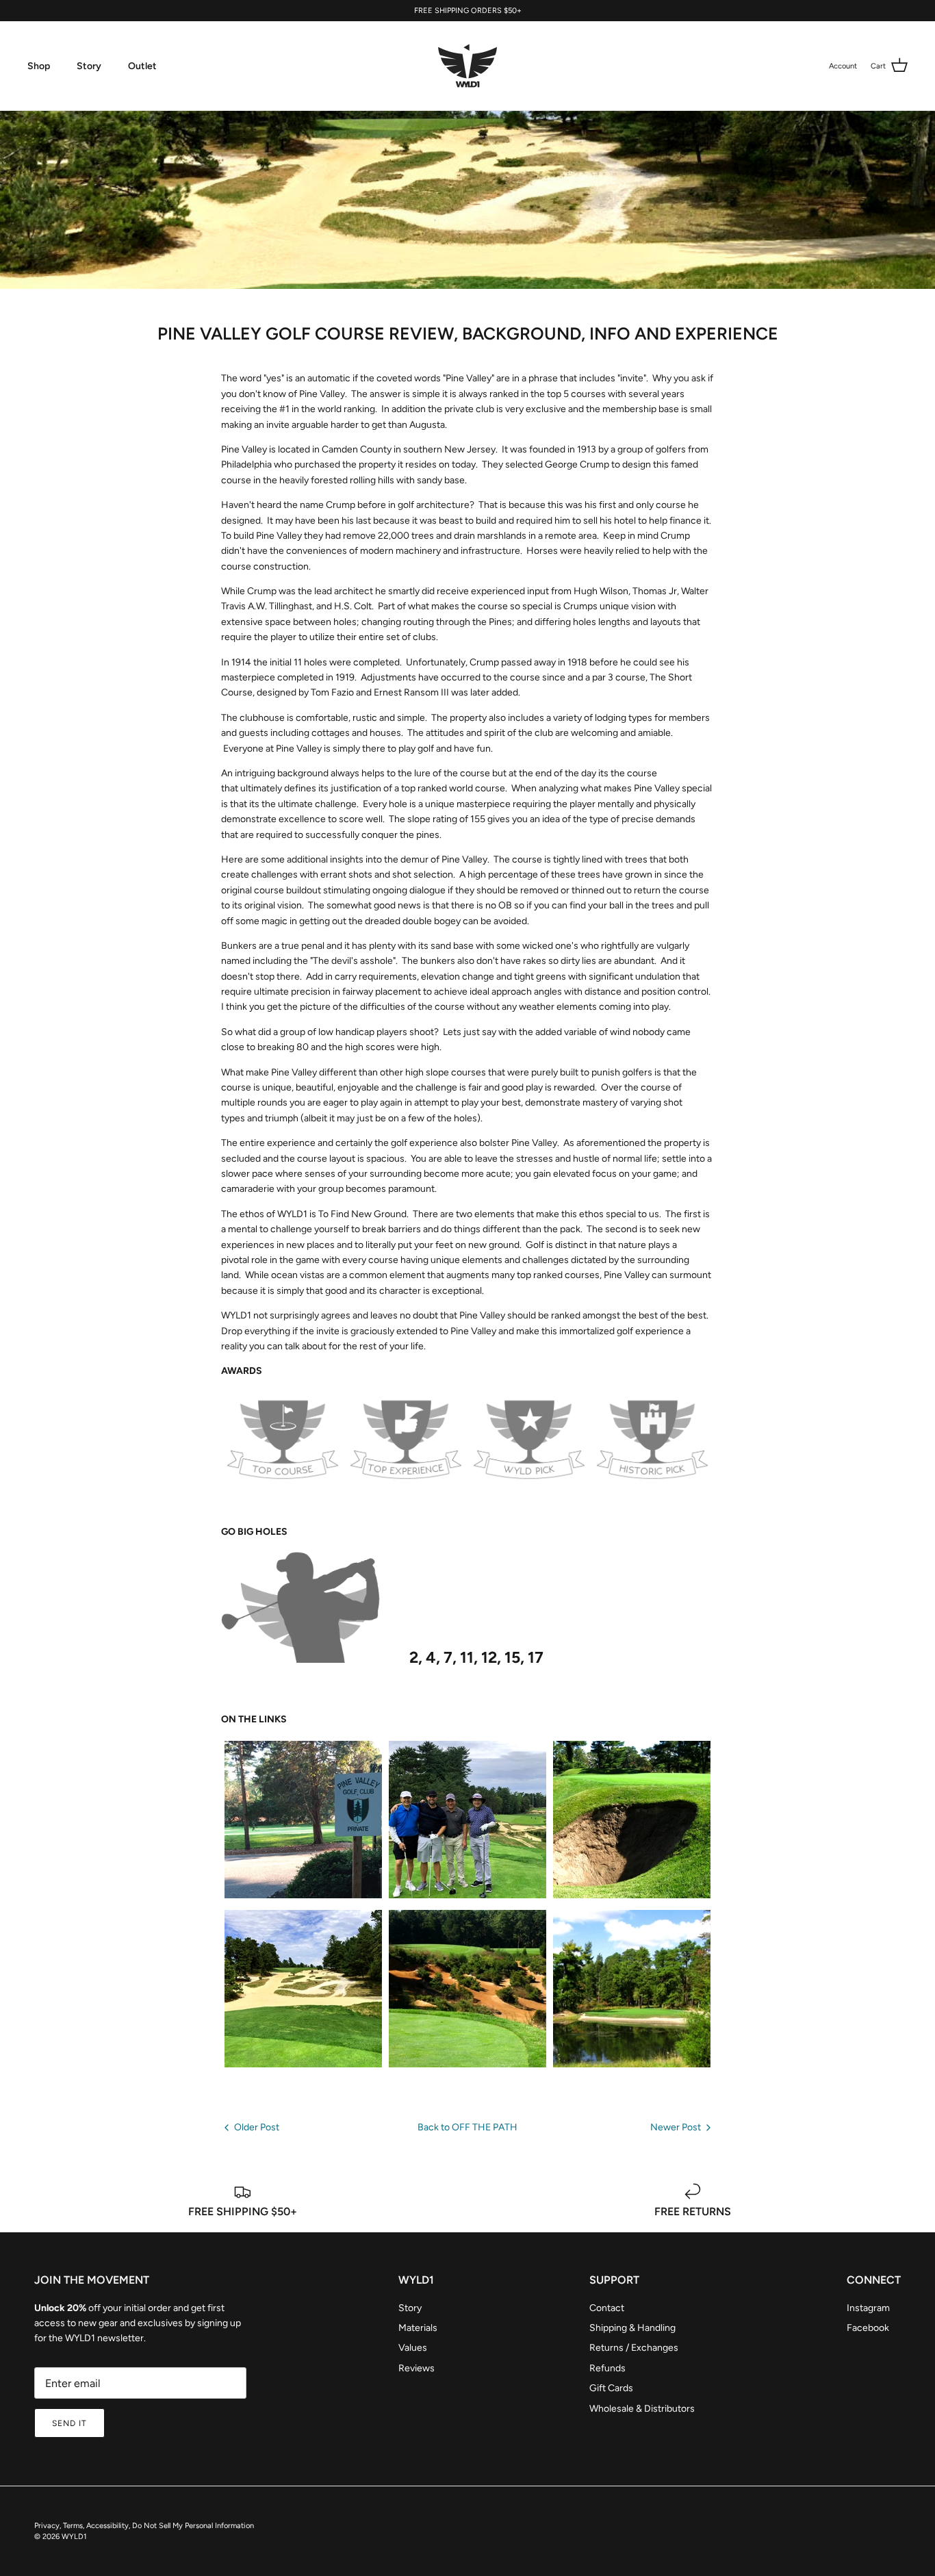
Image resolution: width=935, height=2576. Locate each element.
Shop (39, 66)
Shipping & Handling (632, 2328)
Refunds (607, 2368)
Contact (607, 2308)
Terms (73, 2526)
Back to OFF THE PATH (467, 2127)
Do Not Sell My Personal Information (193, 2526)
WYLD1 (74, 2537)
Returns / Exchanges (634, 2348)
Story (89, 66)
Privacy (47, 2526)
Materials (418, 2328)
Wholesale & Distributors (642, 2409)
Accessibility (107, 2526)
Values (413, 2348)
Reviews (417, 2368)
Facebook (868, 2328)
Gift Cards (611, 2388)
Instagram (868, 2308)
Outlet (142, 66)
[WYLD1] (467, 66)
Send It (69, 2423)
